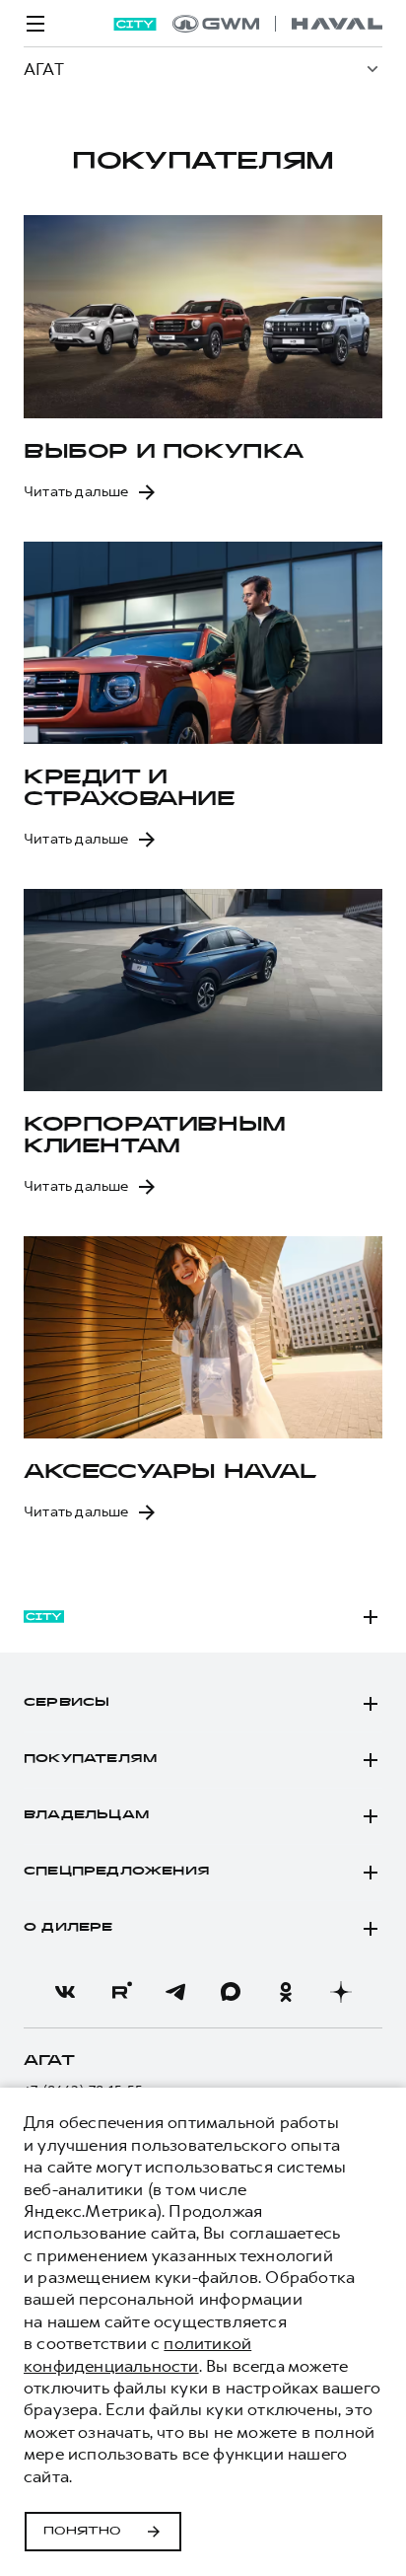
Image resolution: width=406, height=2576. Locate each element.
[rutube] (120, 1992)
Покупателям (90, 1759)
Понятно (82, 2532)
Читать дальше (76, 492)
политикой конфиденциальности (137, 2354)
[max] (231, 1992)
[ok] (286, 1992)
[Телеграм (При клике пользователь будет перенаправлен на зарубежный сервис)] (175, 1992)
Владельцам (86, 1815)
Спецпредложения (117, 1872)
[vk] (65, 1992)
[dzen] (341, 1992)
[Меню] (35, 24)
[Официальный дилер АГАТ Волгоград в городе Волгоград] (277, 24)
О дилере (68, 1928)
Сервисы (67, 1703)
